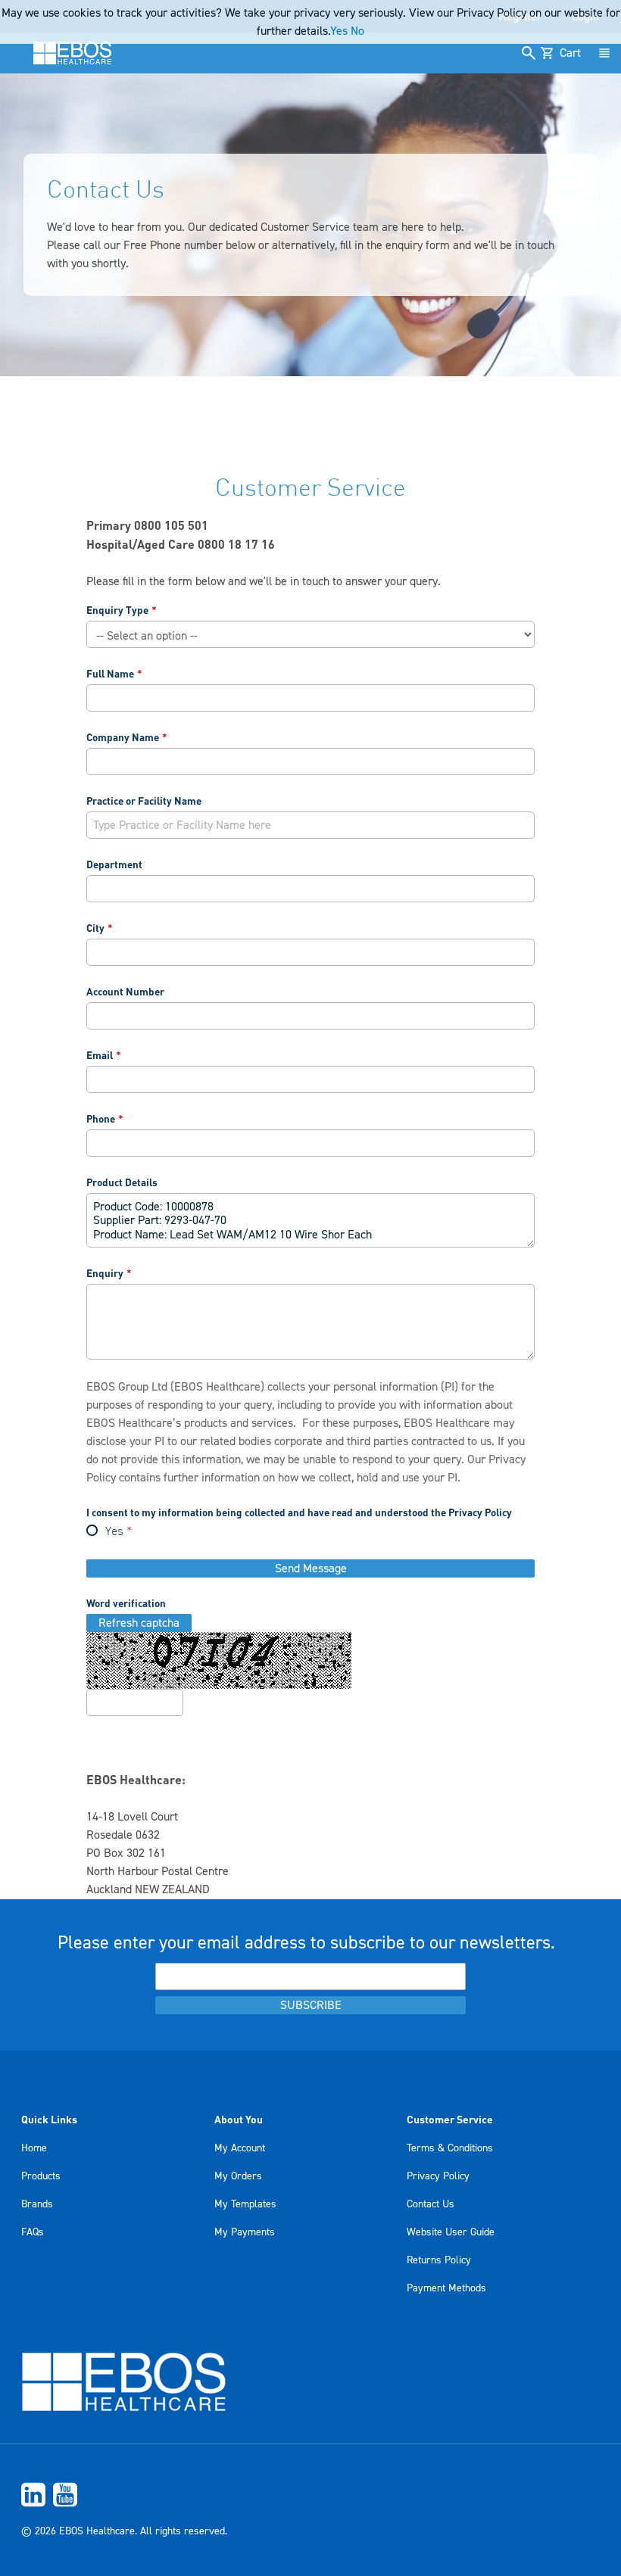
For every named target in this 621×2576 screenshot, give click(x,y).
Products (41, 2176)
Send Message (311, 1568)
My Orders (238, 2176)
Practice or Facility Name (144, 801)
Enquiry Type (117, 610)
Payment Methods (446, 2288)
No (357, 31)
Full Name (110, 673)
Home (34, 2148)
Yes (114, 1532)
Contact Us (431, 2204)
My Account (240, 2148)
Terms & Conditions (450, 2148)
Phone (101, 1118)
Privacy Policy (438, 2176)
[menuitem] (310, 2495)
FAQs (33, 2232)
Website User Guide (451, 2232)
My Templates (245, 2204)
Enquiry (105, 1273)
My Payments (245, 2232)
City (95, 928)
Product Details (122, 1182)
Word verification (126, 1603)
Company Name (123, 737)
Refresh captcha (139, 1623)
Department (114, 864)
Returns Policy (439, 2260)
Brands (37, 2204)
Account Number (125, 991)
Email (100, 1055)
